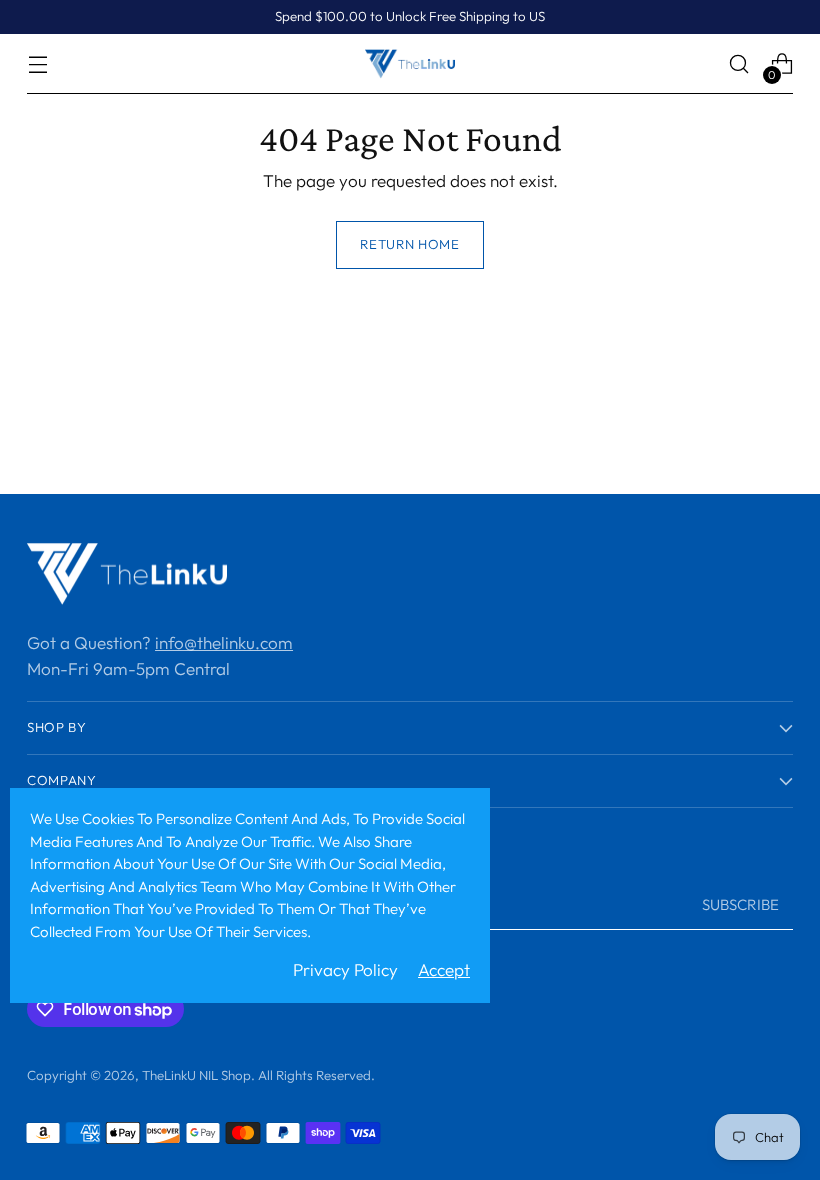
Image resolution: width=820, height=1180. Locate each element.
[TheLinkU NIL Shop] (410, 63)
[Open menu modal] (37, 64)
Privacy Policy (345, 969)
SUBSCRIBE (740, 904)
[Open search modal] (739, 64)
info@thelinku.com (224, 642)
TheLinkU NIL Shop (196, 1075)
